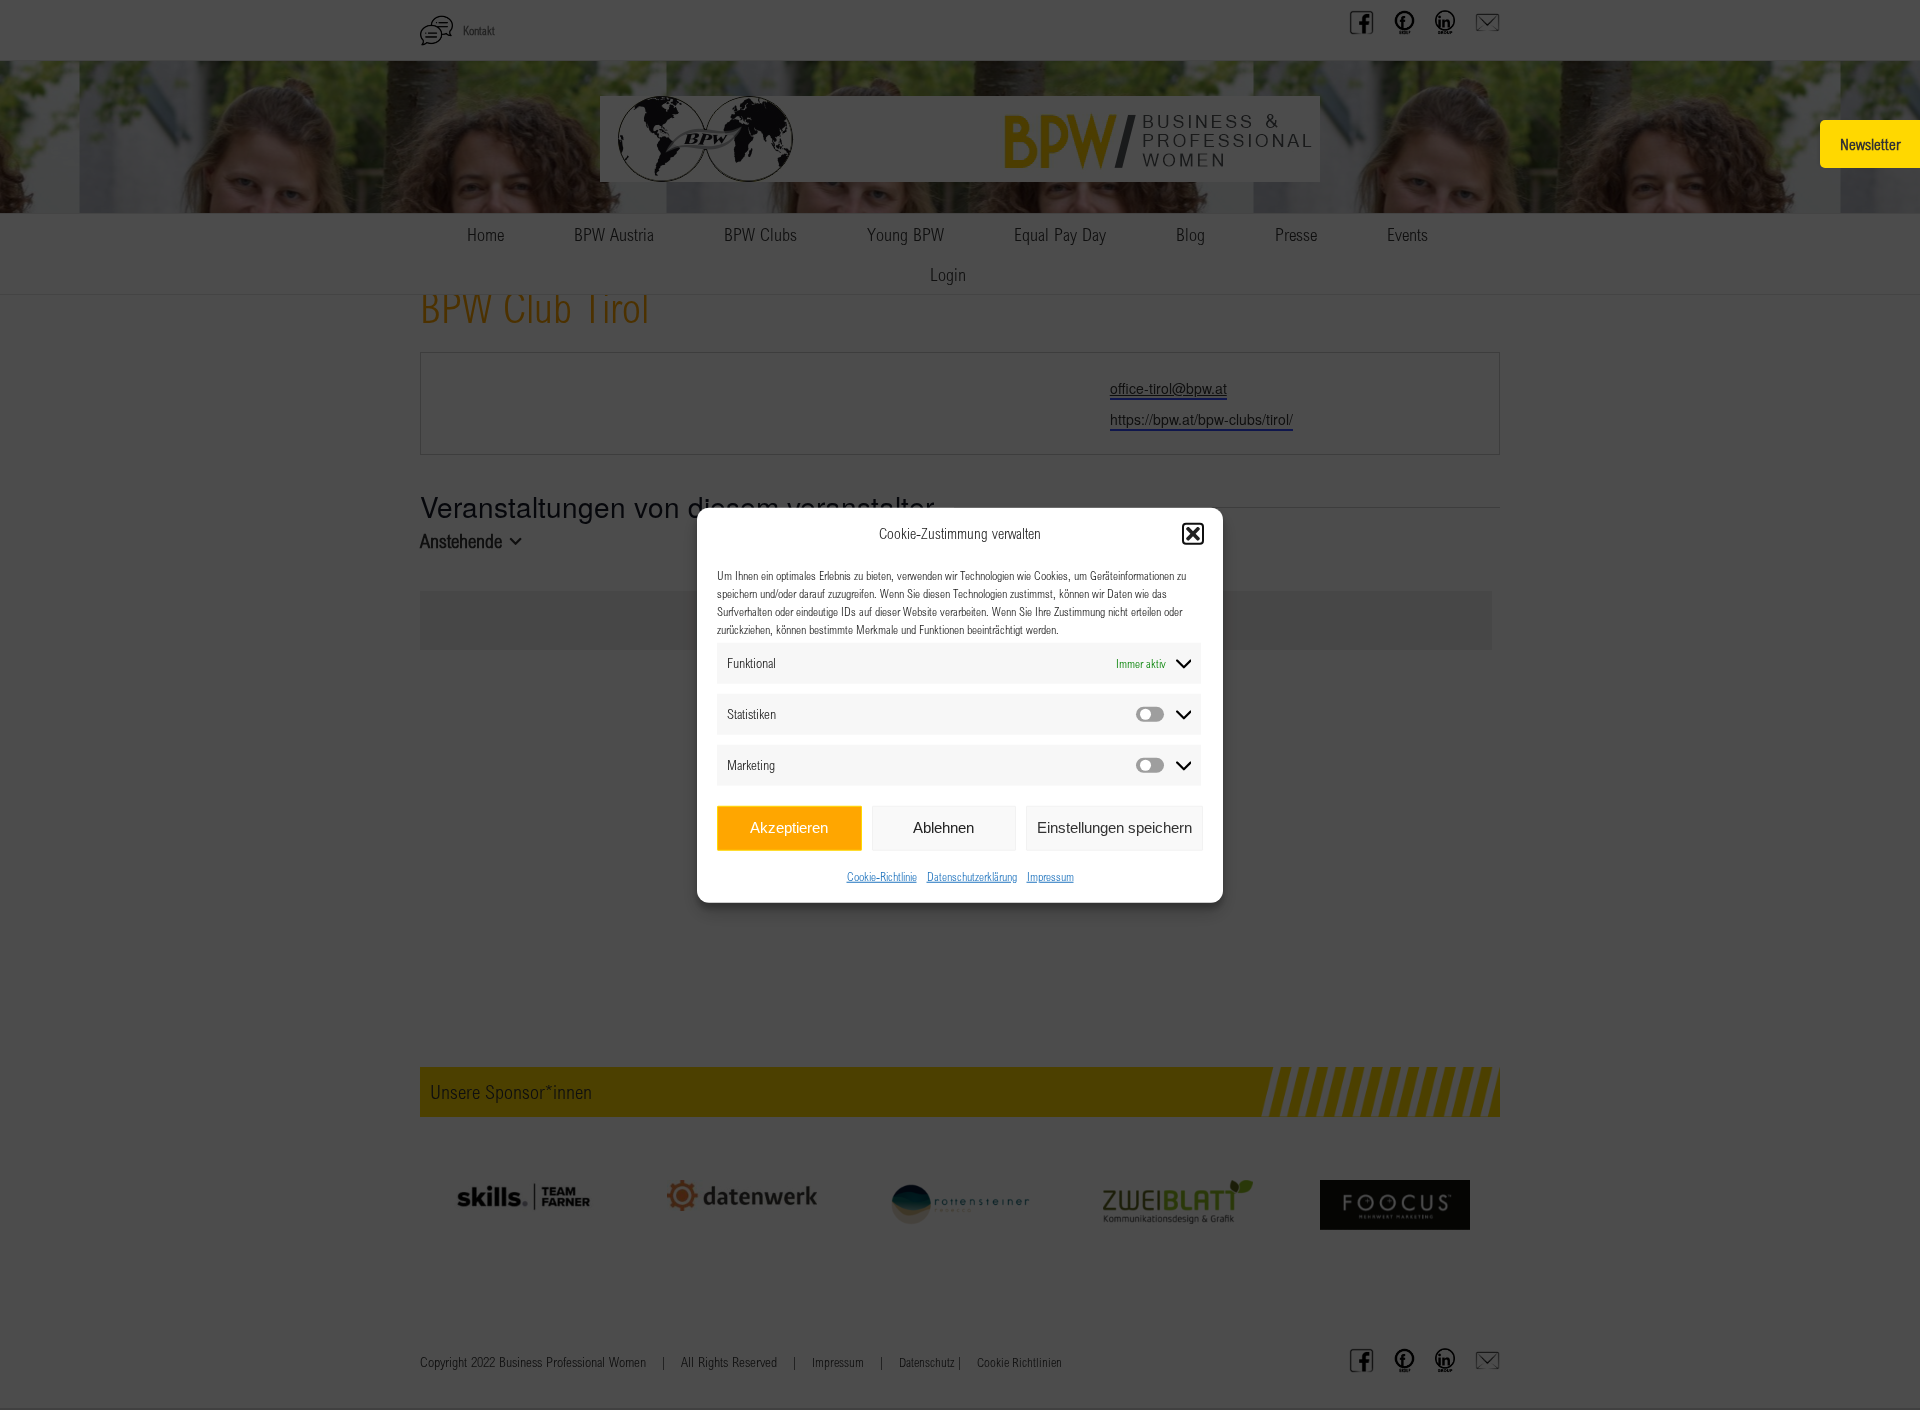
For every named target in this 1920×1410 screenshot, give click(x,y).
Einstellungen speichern (1114, 827)
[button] (1193, 534)
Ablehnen (943, 827)
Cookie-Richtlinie (882, 875)
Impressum (1050, 875)
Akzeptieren (789, 827)
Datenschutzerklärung (972, 875)
